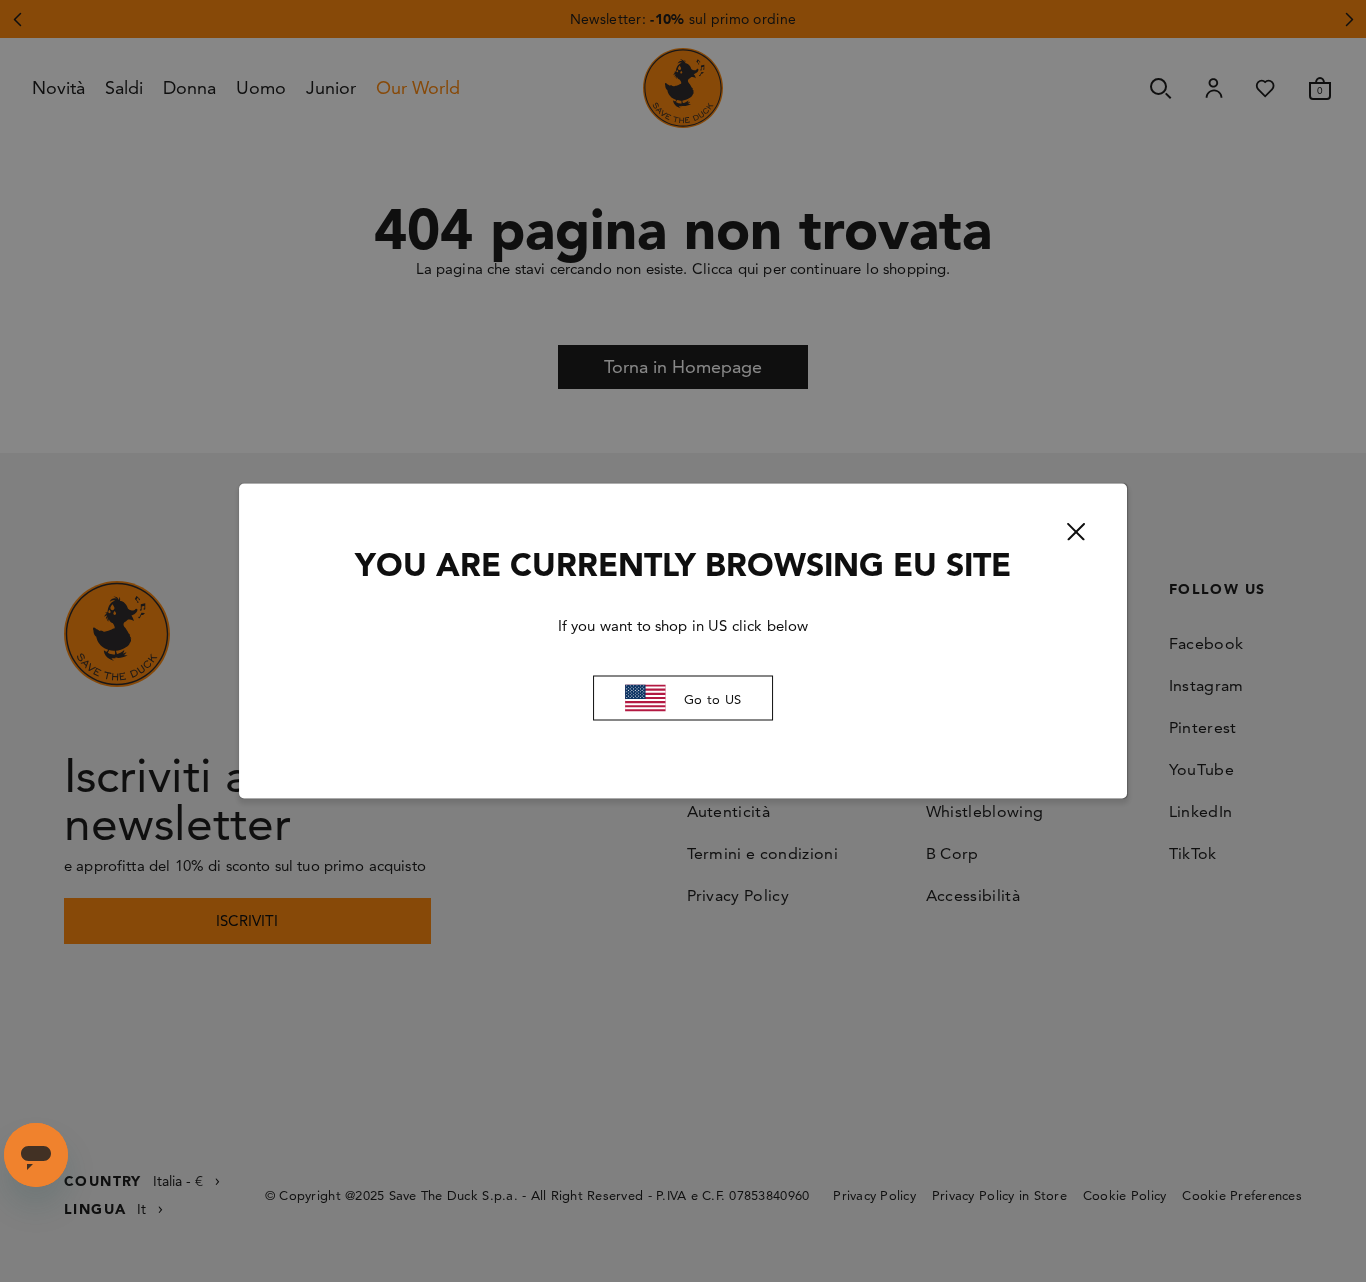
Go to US (712, 698)
